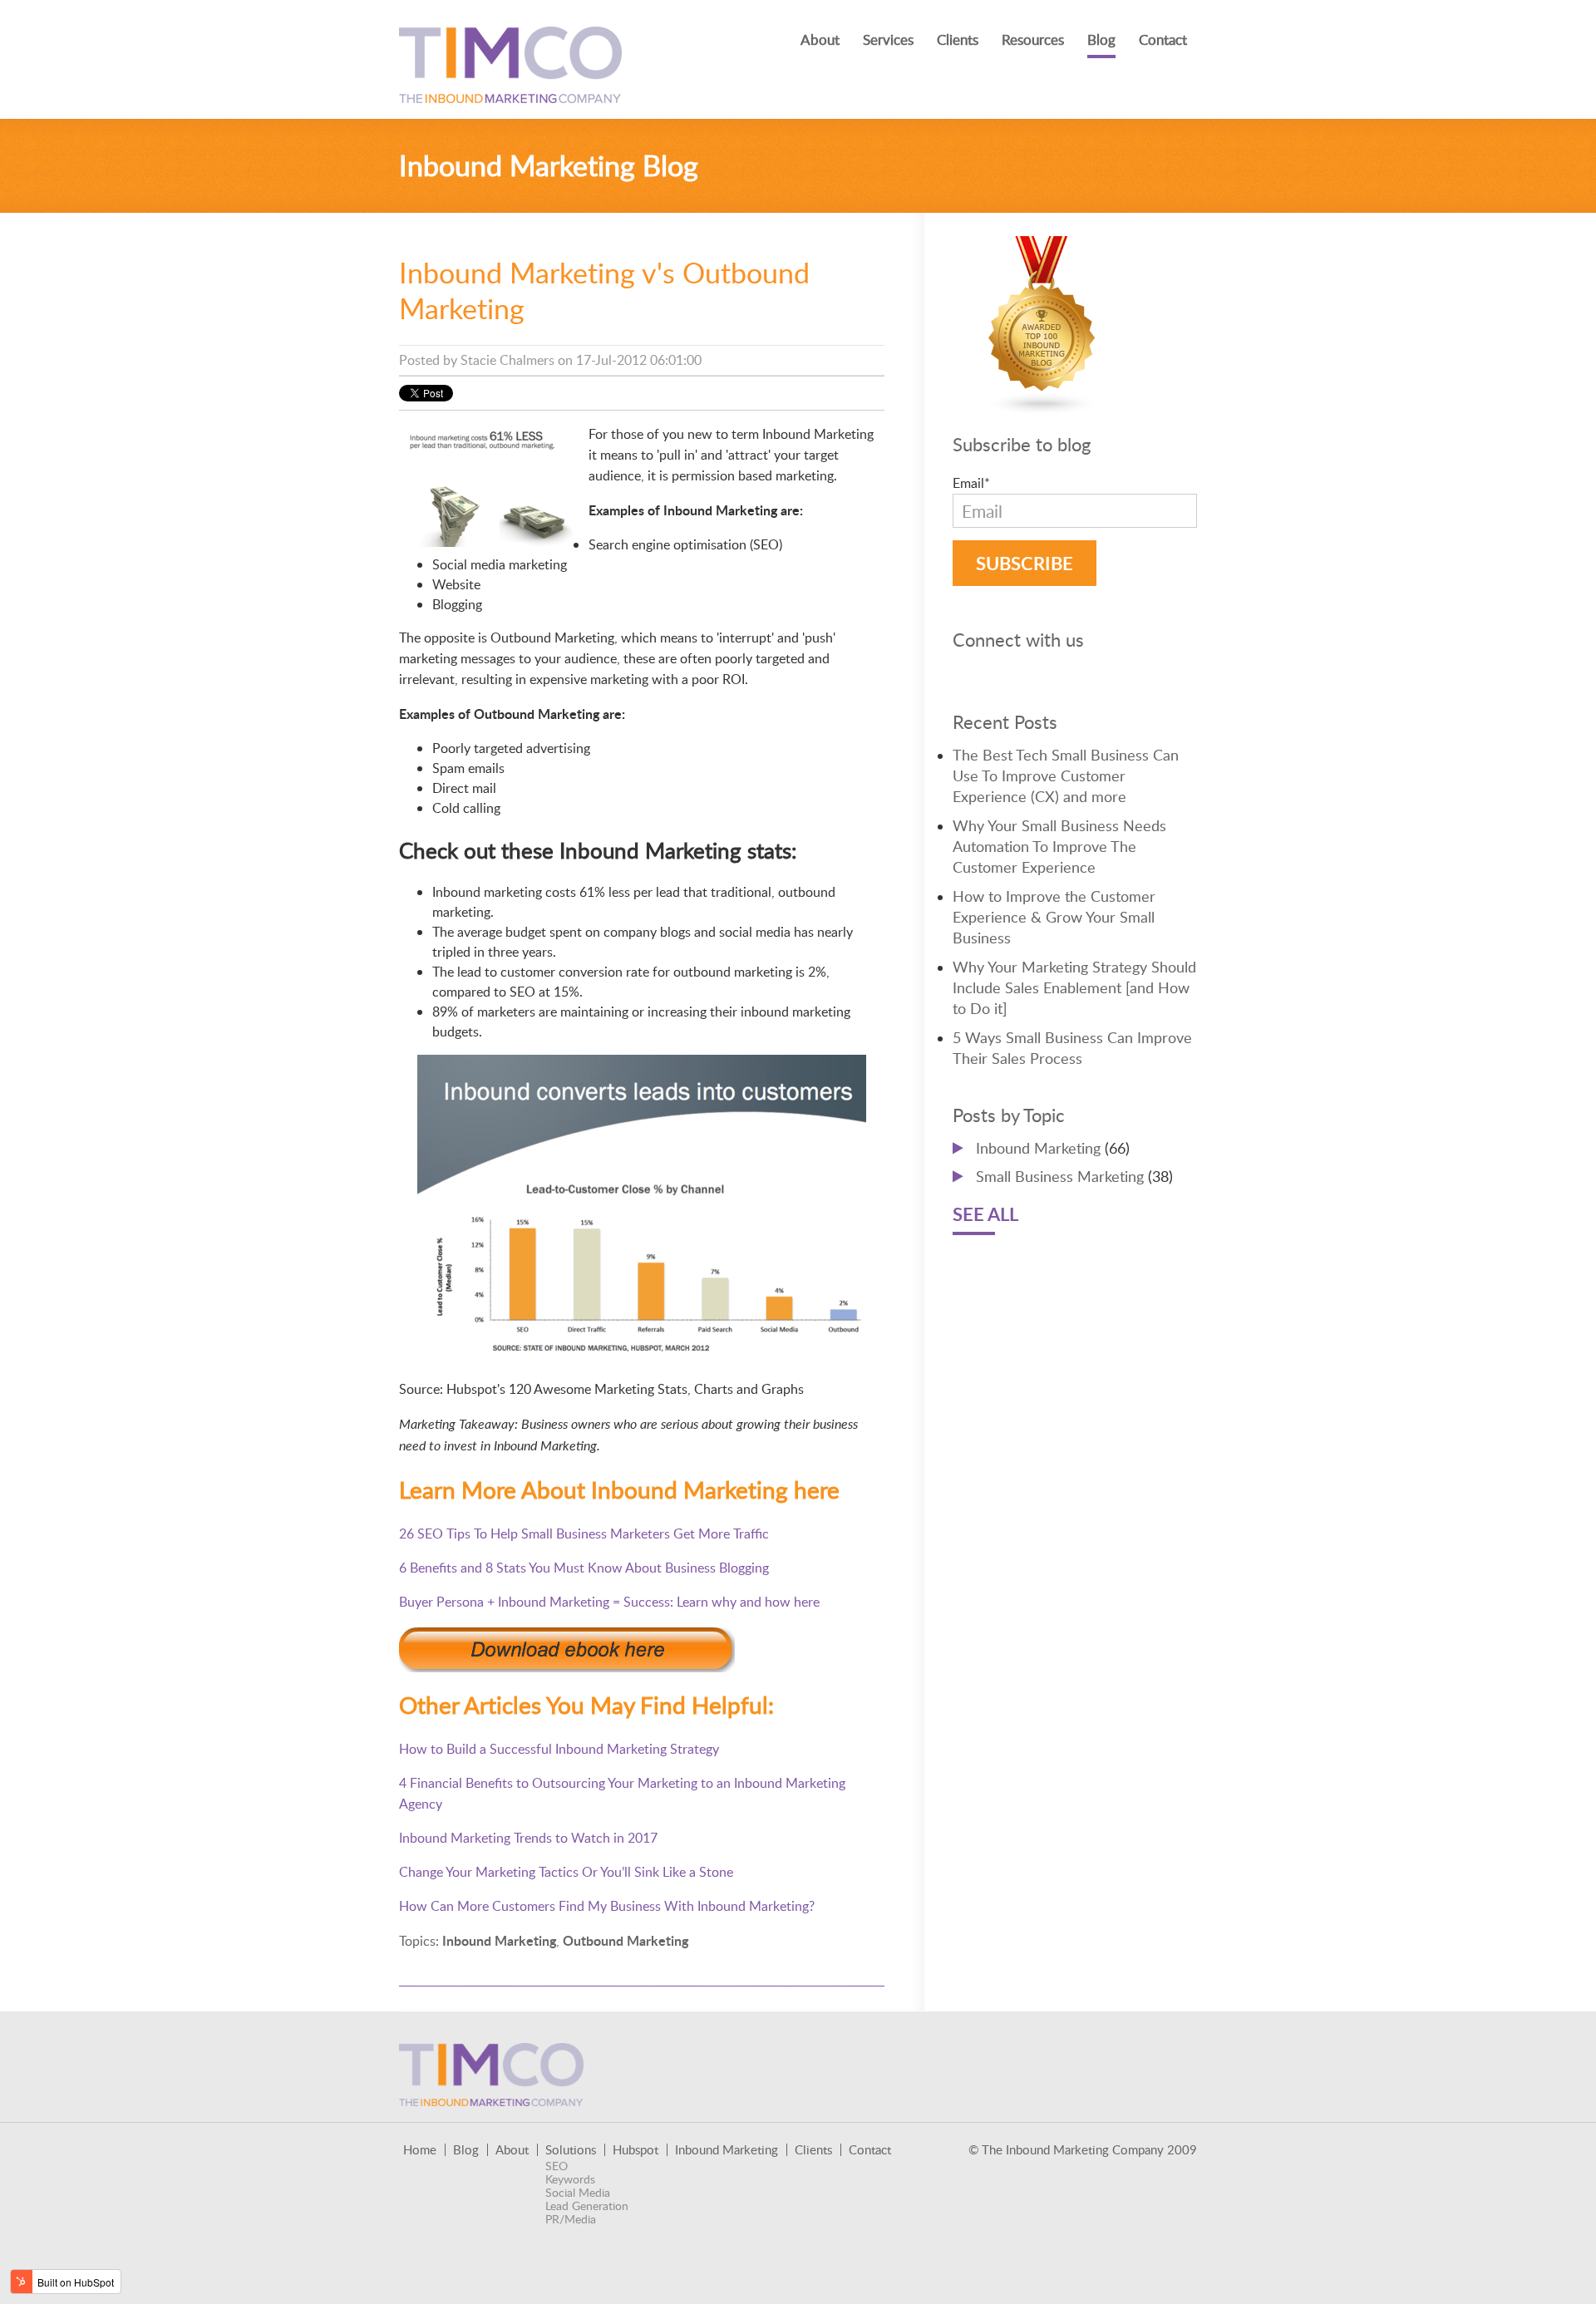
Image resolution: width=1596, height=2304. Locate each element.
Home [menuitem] (420, 2150)
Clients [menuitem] (958, 39)
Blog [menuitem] (1101, 39)
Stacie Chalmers (507, 360)
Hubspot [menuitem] (635, 2150)
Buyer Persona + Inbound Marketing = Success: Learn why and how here (609, 1602)
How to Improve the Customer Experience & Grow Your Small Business (1054, 917)
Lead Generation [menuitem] (587, 2206)
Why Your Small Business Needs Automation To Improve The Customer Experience (1059, 846)
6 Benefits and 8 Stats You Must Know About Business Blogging (584, 1568)
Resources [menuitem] (1033, 39)
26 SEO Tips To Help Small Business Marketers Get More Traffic (584, 1534)
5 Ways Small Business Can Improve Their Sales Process (1072, 1048)
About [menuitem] (820, 39)
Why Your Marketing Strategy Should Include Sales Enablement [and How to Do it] (1074, 987)
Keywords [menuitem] (570, 2179)
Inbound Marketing (499, 1940)
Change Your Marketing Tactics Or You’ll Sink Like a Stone (566, 1872)
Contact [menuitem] (1163, 39)
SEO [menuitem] (557, 2166)
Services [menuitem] (888, 39)
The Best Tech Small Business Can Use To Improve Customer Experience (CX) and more (1066, 775)
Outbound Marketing (626, 1940)
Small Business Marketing (1074, 1176)
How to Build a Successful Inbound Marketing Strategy (559, 1749)
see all (985, 1214)
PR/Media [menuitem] (571, 2219)
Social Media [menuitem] (578, 2193)
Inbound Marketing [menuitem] (727, 2150)
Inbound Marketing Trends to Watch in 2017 (528, 1838)
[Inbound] (1042, 405)
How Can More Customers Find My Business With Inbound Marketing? (607, 1906)
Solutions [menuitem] (571, 2150)
